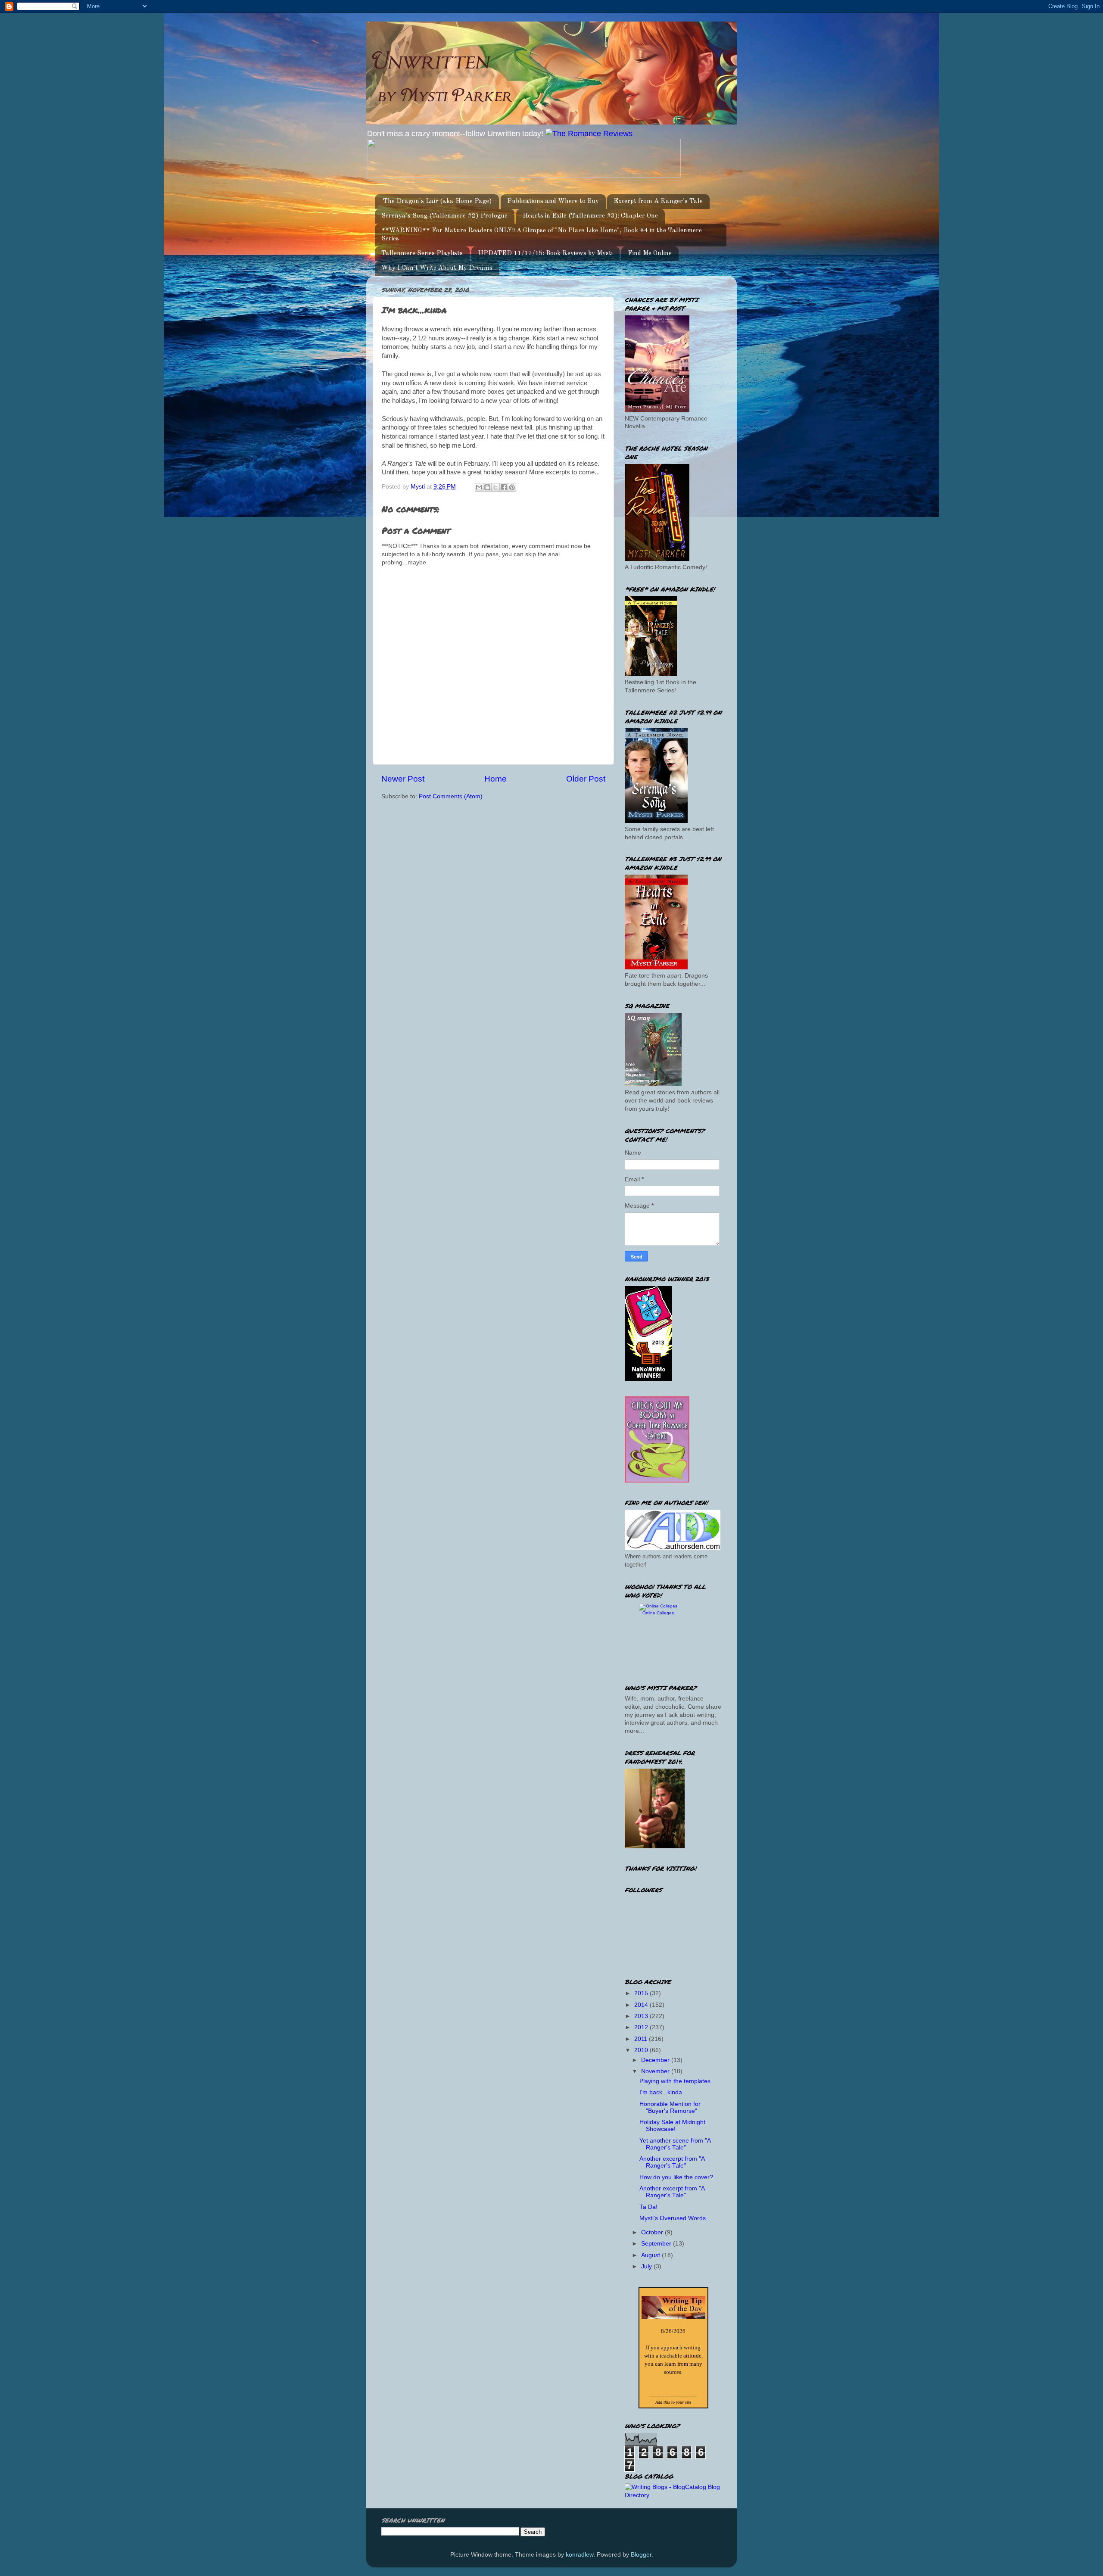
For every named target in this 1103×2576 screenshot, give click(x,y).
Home (495, 779)
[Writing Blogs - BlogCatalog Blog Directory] (673, 2495)
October (653, 2232)
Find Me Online (650, 254)
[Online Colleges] (658, 1606)
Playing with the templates (675, 2081)
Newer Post (403, 779)
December (656, 2060)
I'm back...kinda (661, 2092)
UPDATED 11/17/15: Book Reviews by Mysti (545, 254)
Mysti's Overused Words (673, 2218)
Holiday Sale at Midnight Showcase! (672, 2126)
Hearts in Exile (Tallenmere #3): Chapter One (590, 216)
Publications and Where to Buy (553, 201)
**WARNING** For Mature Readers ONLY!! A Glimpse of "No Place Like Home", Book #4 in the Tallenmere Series (542, 235)
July (647, 2266)
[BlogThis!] (487, 487)
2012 (642, 2027)
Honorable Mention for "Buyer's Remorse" (670, 2107)
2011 (642, 2039)
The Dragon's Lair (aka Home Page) (438, 201)
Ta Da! (648, 2207)
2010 (642, 2050)
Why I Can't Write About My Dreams (437, 268)
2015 (642, 1993)
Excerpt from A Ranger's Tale (658, 201)
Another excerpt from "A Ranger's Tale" (672, 2162)
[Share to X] (495, 487)
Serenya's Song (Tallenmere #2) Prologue (444, 216)
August (651, 2255)
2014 (642, 2005)
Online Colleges (658, 1613)
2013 (642, 2016)
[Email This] (479, 487)
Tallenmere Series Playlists (422, 254)
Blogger (641, 2555)
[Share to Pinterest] (512, 487)
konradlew (580, 2555)
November (656, 2071)
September (657, 2244)
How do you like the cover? (676, 2177)
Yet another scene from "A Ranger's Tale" (675, 2144)
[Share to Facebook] (504, 487)
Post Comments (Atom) (451, 796)
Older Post (586, 779)
